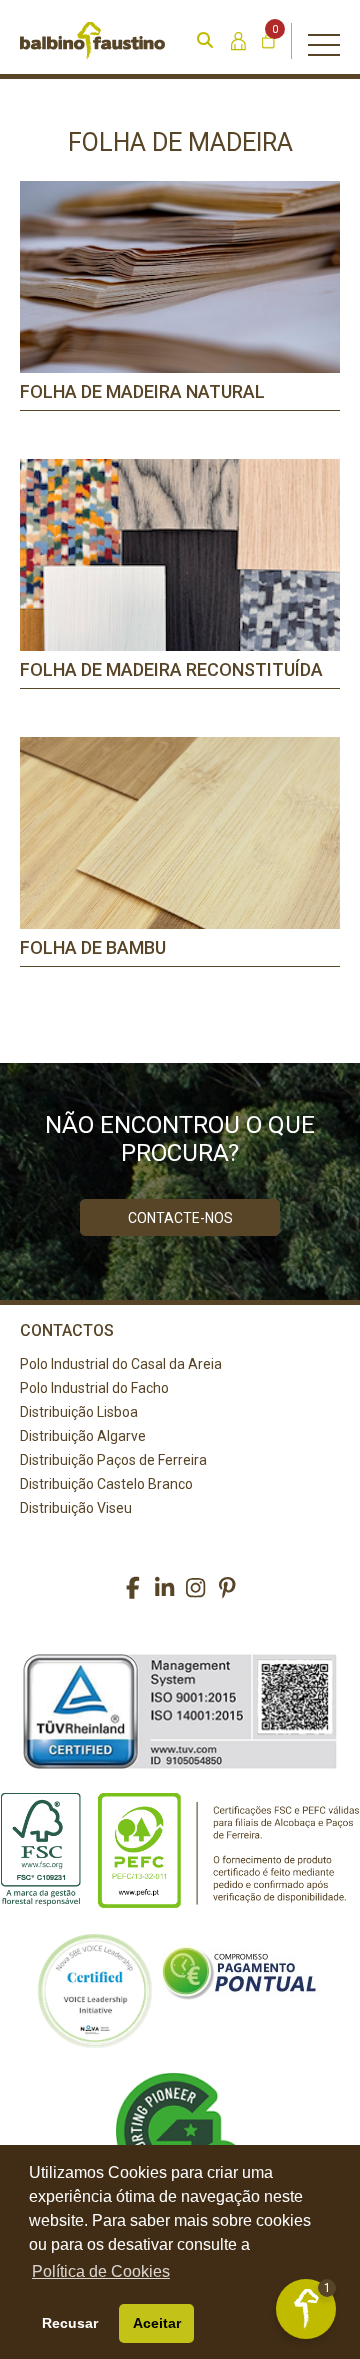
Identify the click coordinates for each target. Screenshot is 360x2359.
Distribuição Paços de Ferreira (113, 1460)
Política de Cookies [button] (101, 2271)
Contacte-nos (180, 1218)
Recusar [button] (70, 2323)
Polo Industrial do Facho (94, 1388)
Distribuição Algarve (83, 1436)
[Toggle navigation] (324, 41)
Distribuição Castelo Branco (106, 1484)
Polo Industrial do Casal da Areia (121, 1364)
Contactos (67, 1330)
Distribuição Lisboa (79, 1412)
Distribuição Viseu (76, 1508)
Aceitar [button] (157, 2323)
